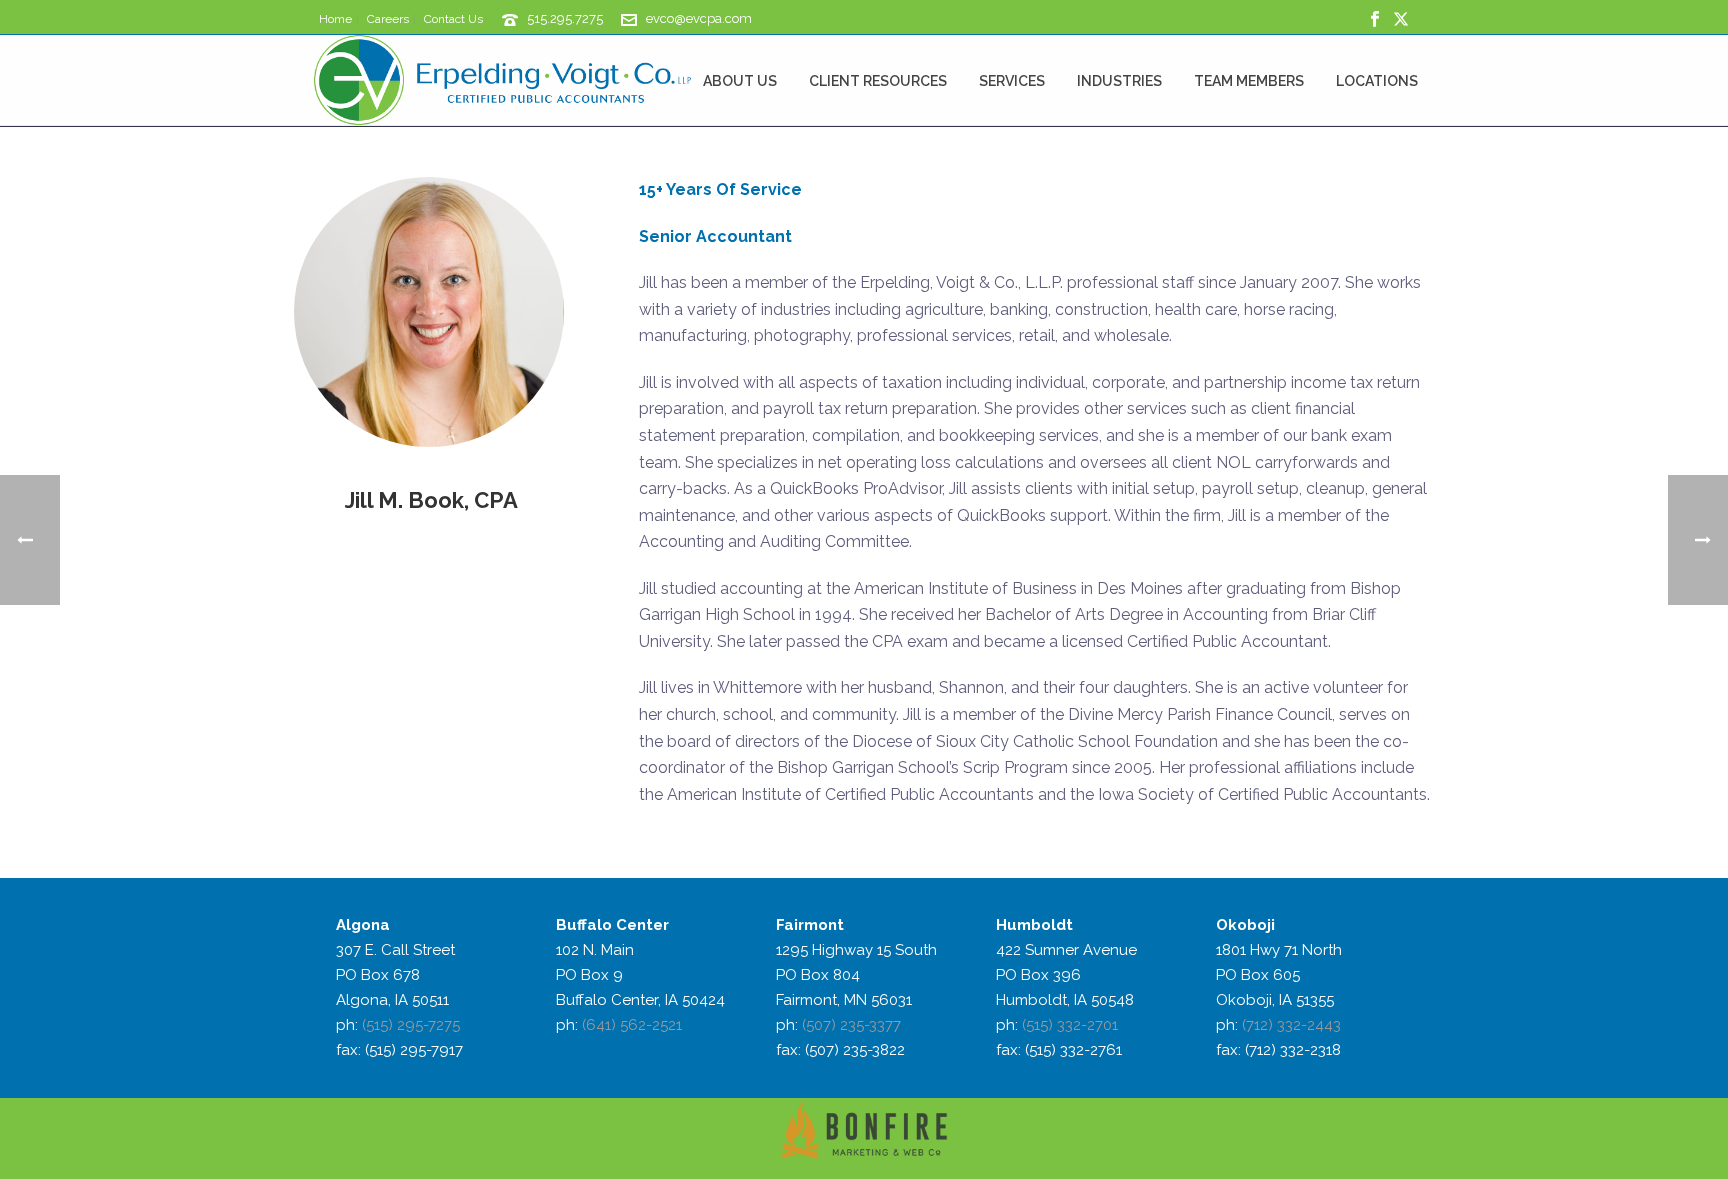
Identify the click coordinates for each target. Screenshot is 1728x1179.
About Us (740, 81)
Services (1012, 81)
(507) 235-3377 (851, 1025)
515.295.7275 (565, 18)
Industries (1119, 81)
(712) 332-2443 (1291, 1025)
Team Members (1249, 81)
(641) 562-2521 (632, 1025)
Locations (1377, 81)
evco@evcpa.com (699, 18)
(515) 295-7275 (411, 1025)
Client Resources (878, 81)
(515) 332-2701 (1070, 1025)
